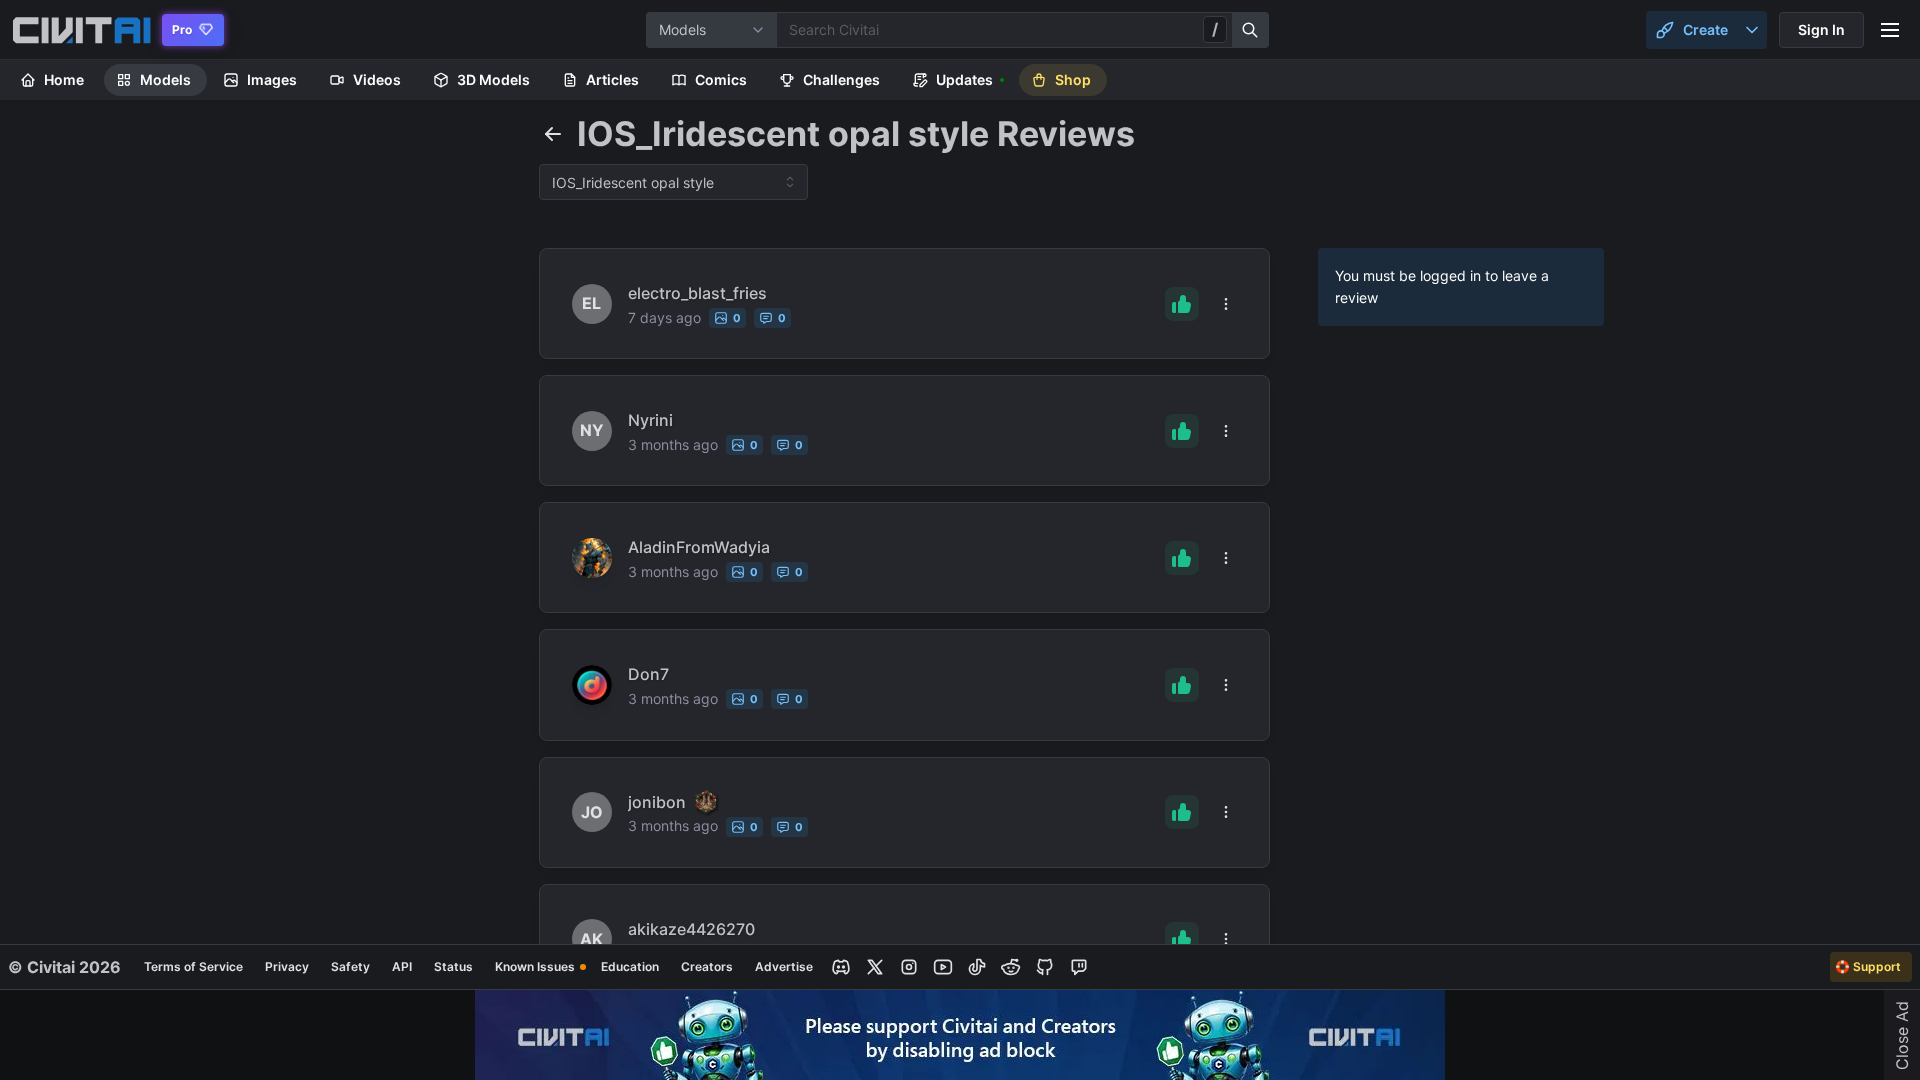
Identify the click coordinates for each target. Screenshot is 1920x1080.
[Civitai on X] (875, 967)
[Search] (1251, 30)
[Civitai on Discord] (841, 967)
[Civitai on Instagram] (909, 967)
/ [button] (1215, 29)
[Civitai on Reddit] (1011, 967)
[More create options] (1752, 30)
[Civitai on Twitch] (1079, 967)
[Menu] (1890, 30)
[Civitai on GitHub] (1045, 967)
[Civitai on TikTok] (977, 967)
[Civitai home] (81, 30)
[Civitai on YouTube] (943, 967)
